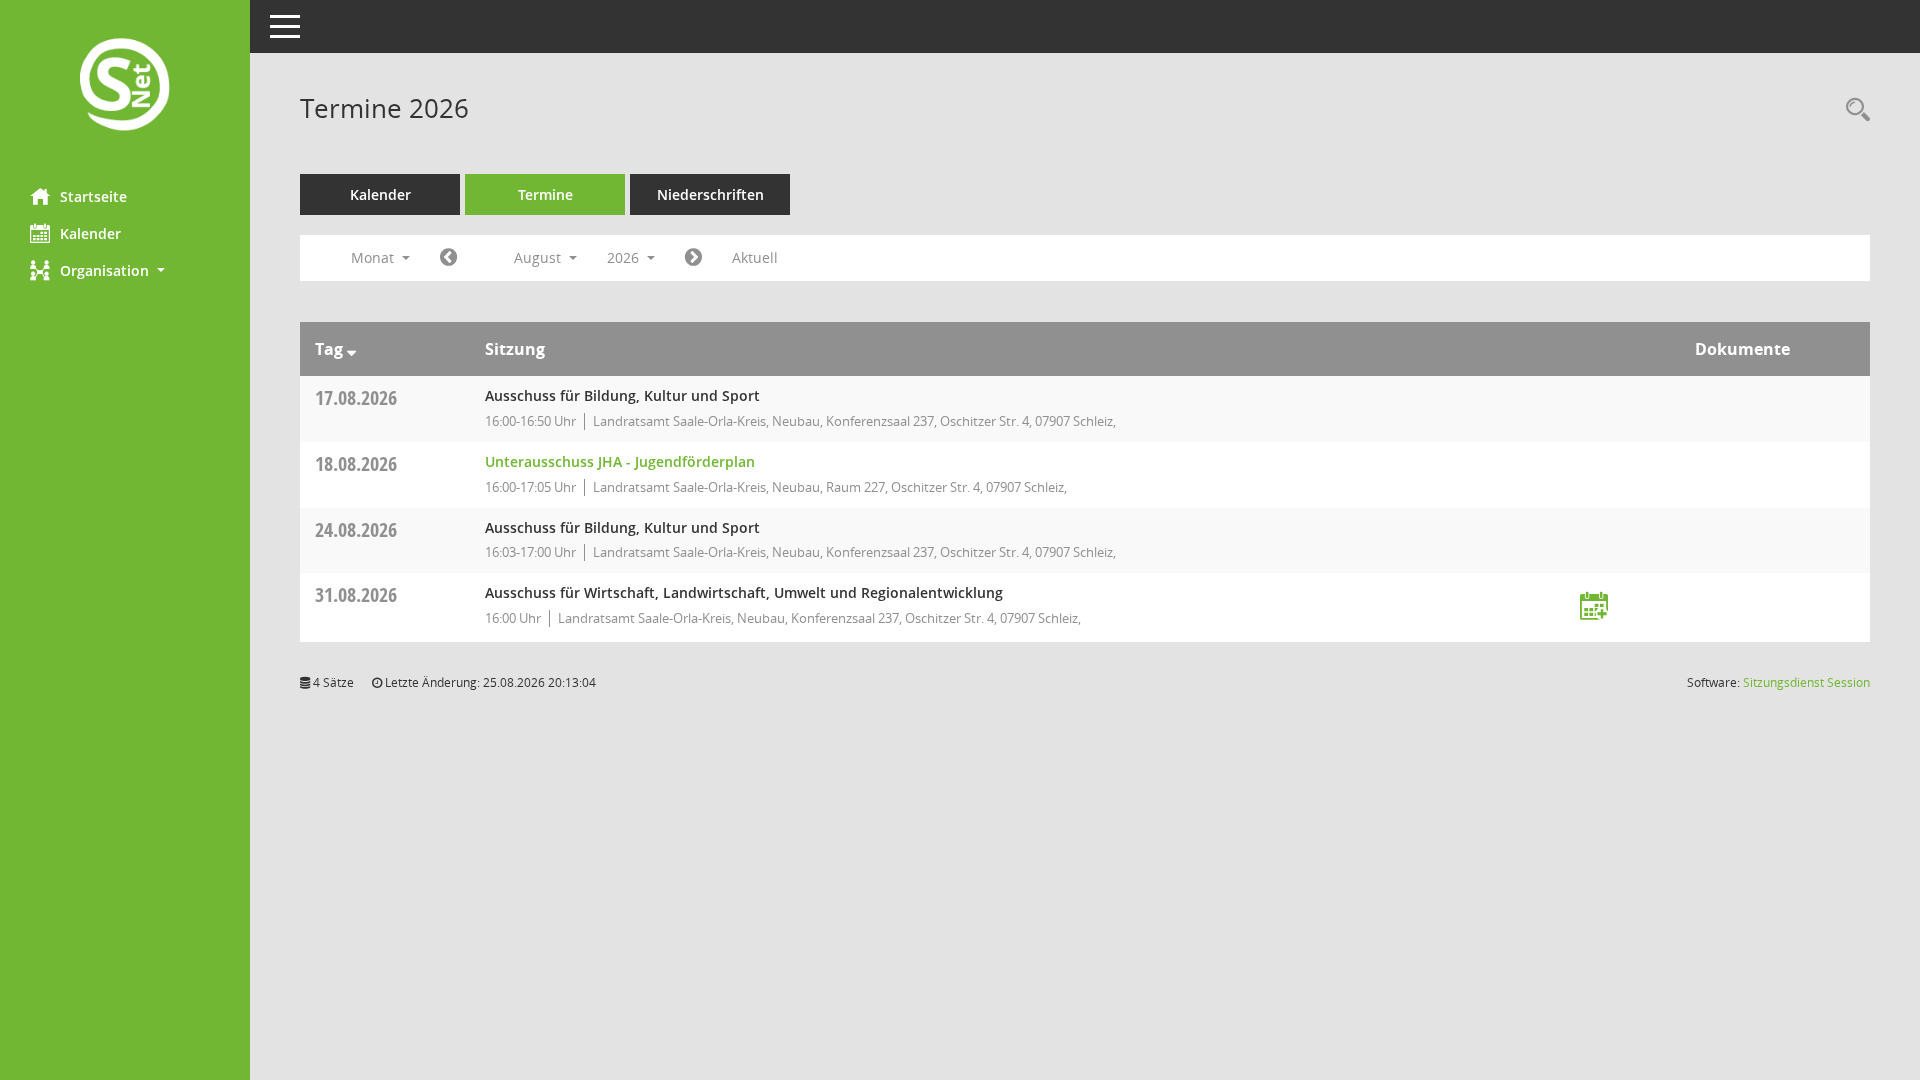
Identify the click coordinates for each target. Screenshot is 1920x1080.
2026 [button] (625, 257)
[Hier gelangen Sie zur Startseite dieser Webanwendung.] (125, 86)
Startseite (93, 196)
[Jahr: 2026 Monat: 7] (448, 258)
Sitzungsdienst (1806, 682)
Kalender (90, 233)
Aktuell (755, 257)
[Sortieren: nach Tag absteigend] (351, 349)
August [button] (539, 257)
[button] (125, 270)
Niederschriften (710, 194)
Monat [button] (374, 257)
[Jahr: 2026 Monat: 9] (693, 258)
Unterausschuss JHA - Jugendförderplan (620, 461)
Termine (545, 194)
